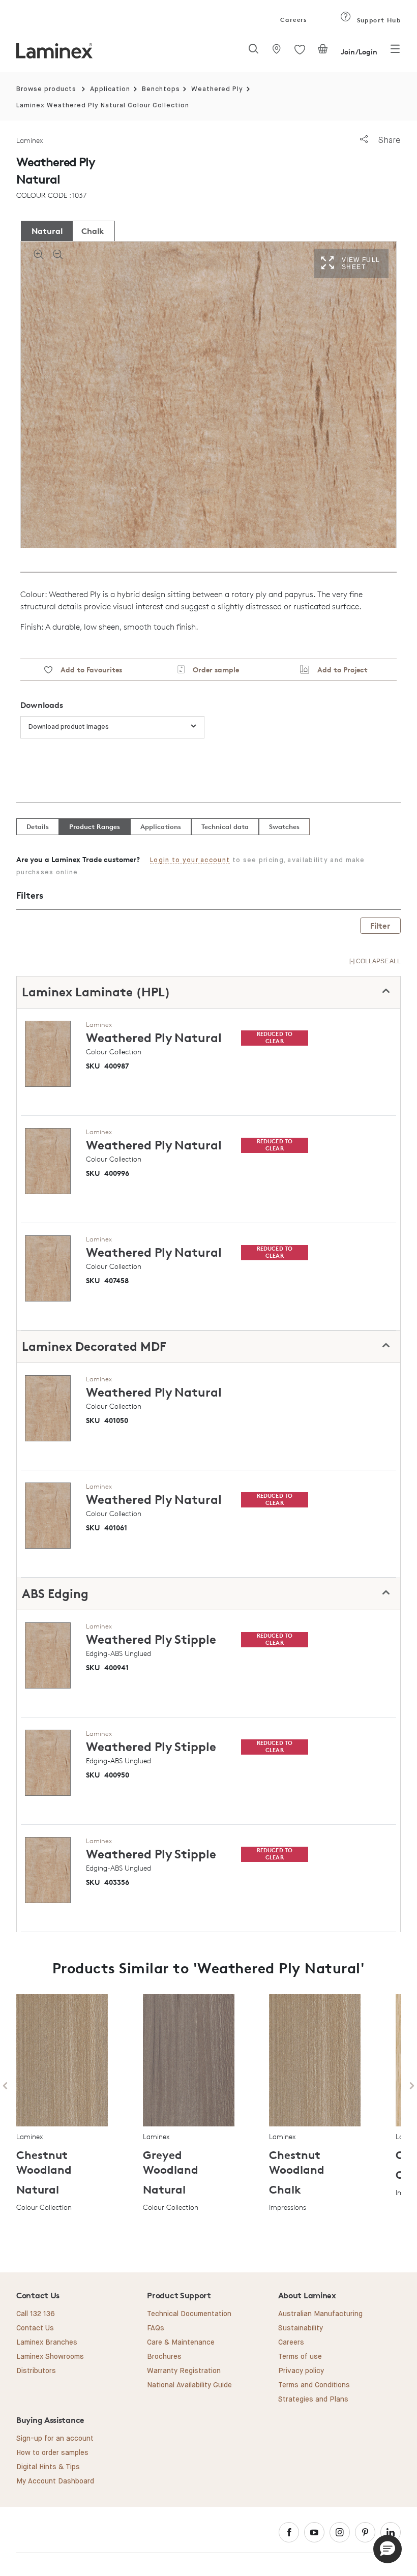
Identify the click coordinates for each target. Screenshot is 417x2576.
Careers (293, 20)
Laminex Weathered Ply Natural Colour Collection (103, 106)
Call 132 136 (36, 2314)
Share (388, 140)
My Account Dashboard (55, 2481)
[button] (388, 2549)
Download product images (69, 727)
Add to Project (338, 670)
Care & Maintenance (181, 2343)
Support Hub (378, 20)
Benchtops (161, 89)
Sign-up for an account (55, 2439)
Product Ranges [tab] (95, 826)
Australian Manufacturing (320, 2314)
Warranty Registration (184, 2371)
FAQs (156, 2328)
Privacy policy (301, 2371)
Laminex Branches (47, 2343)
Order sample (212, 670)
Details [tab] (38, 826)
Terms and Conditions (314, 2385)
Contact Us (35, 2328)
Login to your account (190, 860)
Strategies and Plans (313, 2400)
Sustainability (301, 2328)
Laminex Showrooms (50, 2357)
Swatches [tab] (284, 826)
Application (110, 89)
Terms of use (300, 2357)
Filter (380, 926)
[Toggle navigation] (395, 52)
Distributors (36, 2371)
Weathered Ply (217, 89)
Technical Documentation (189, 2314)
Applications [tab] (161, 826)
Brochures (164, 2357)
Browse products (46, 89)
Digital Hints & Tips (48, 2467)
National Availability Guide (189, 2385)
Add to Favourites (87, 670)
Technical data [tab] (225, 826)
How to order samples (52, 2453)
